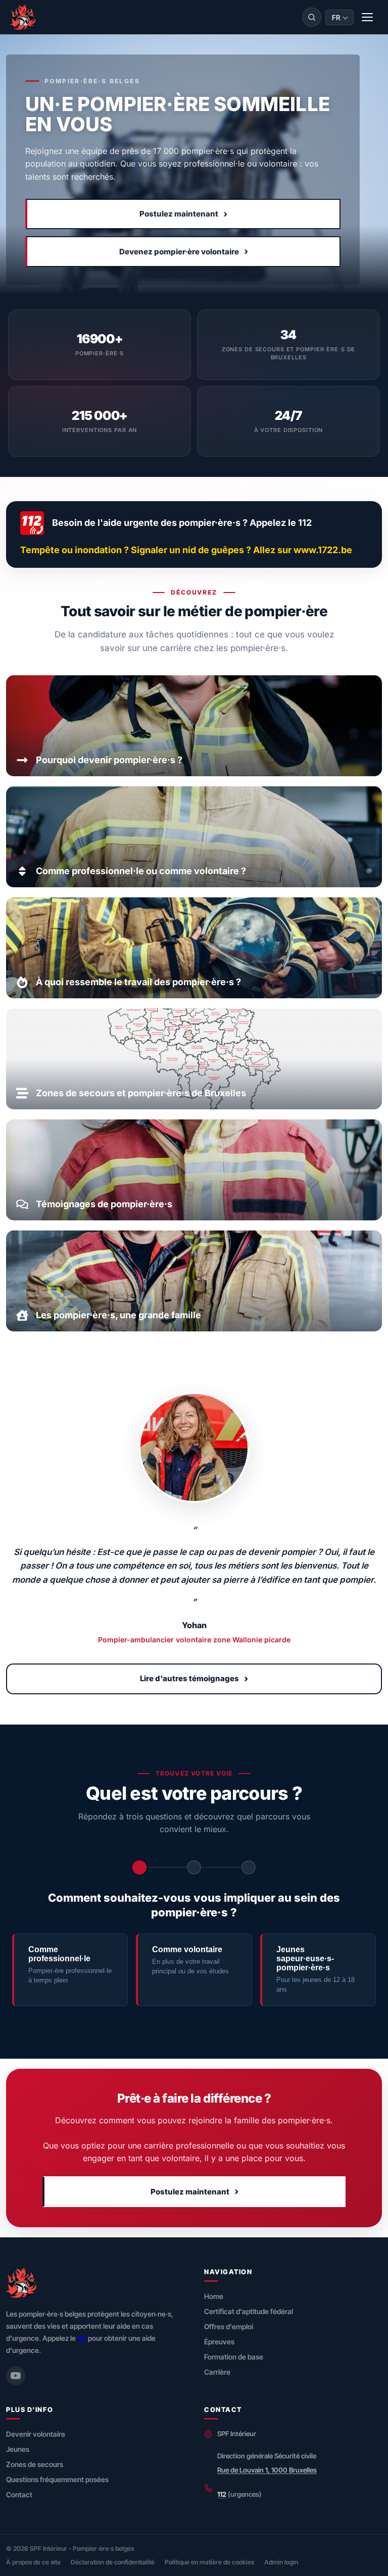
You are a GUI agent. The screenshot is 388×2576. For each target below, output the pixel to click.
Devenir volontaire (36, 2434)
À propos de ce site (33, 2562)
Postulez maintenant (183, 214)
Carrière (217, 2372)
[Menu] (368, 17)
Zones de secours (35, 2464)
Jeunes (18, 2449)
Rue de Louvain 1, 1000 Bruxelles (267, 2470)
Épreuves (219, 2342)
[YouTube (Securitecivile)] (16, 2376)
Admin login (281, 2562)
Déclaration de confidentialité (113, 2562)
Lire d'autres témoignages (194, 1678)
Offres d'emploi (229, 2326)
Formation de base (234, 2357)
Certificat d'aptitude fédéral (249, 2311)
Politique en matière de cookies (209, 2562)
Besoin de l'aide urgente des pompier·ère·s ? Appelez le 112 (182, 523)
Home (214, 2296)
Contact (19, 2494)
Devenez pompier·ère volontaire (184, 251)
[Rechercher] (312, 17)
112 (82, 2338)
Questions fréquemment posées (57, 2479)
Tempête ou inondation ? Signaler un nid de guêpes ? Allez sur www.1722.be (186, 550)
